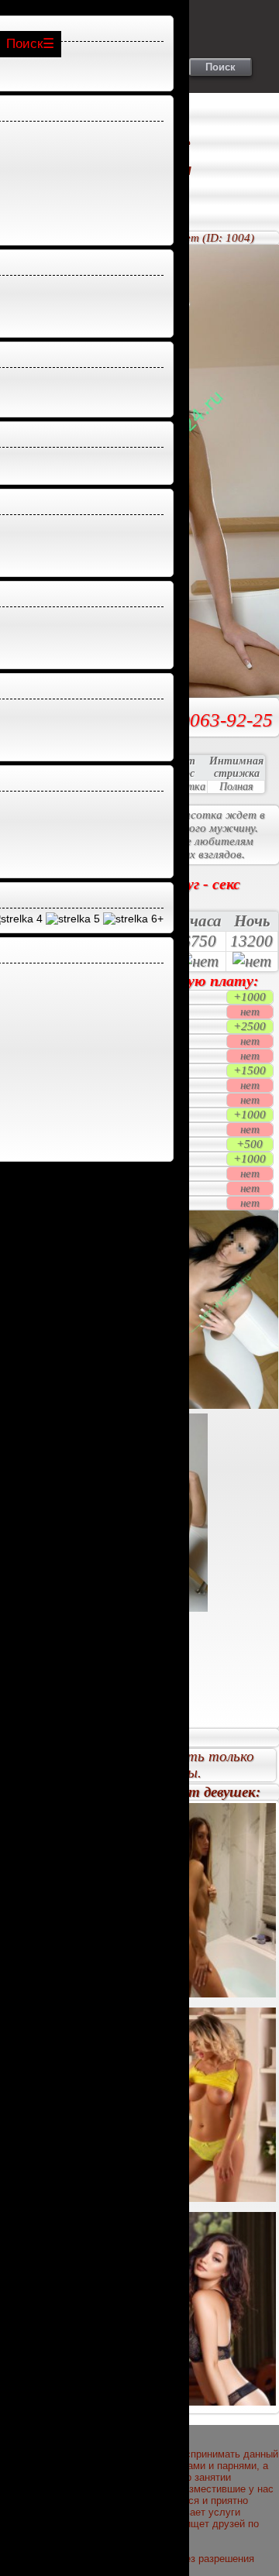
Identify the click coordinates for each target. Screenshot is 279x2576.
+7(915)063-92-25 (198, 720)
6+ (156, 919)
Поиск (24, 44)
